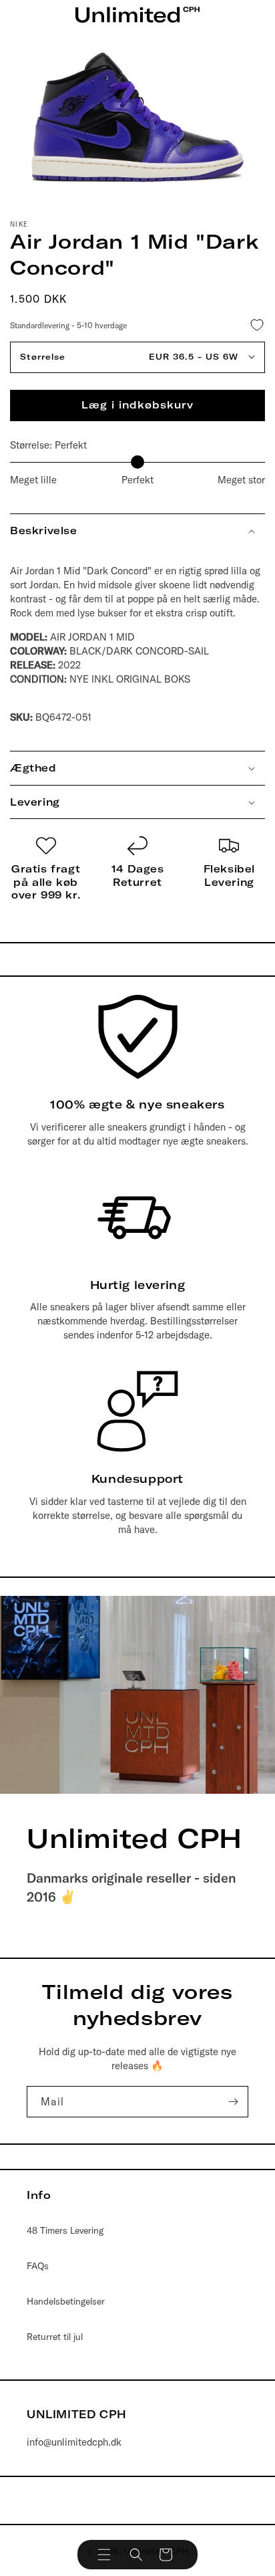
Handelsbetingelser (66, 2301)
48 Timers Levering (65, 2230)
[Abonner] (233, 2102)
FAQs (38, 2266)
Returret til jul (55, 2337)
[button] (104, 2555)
